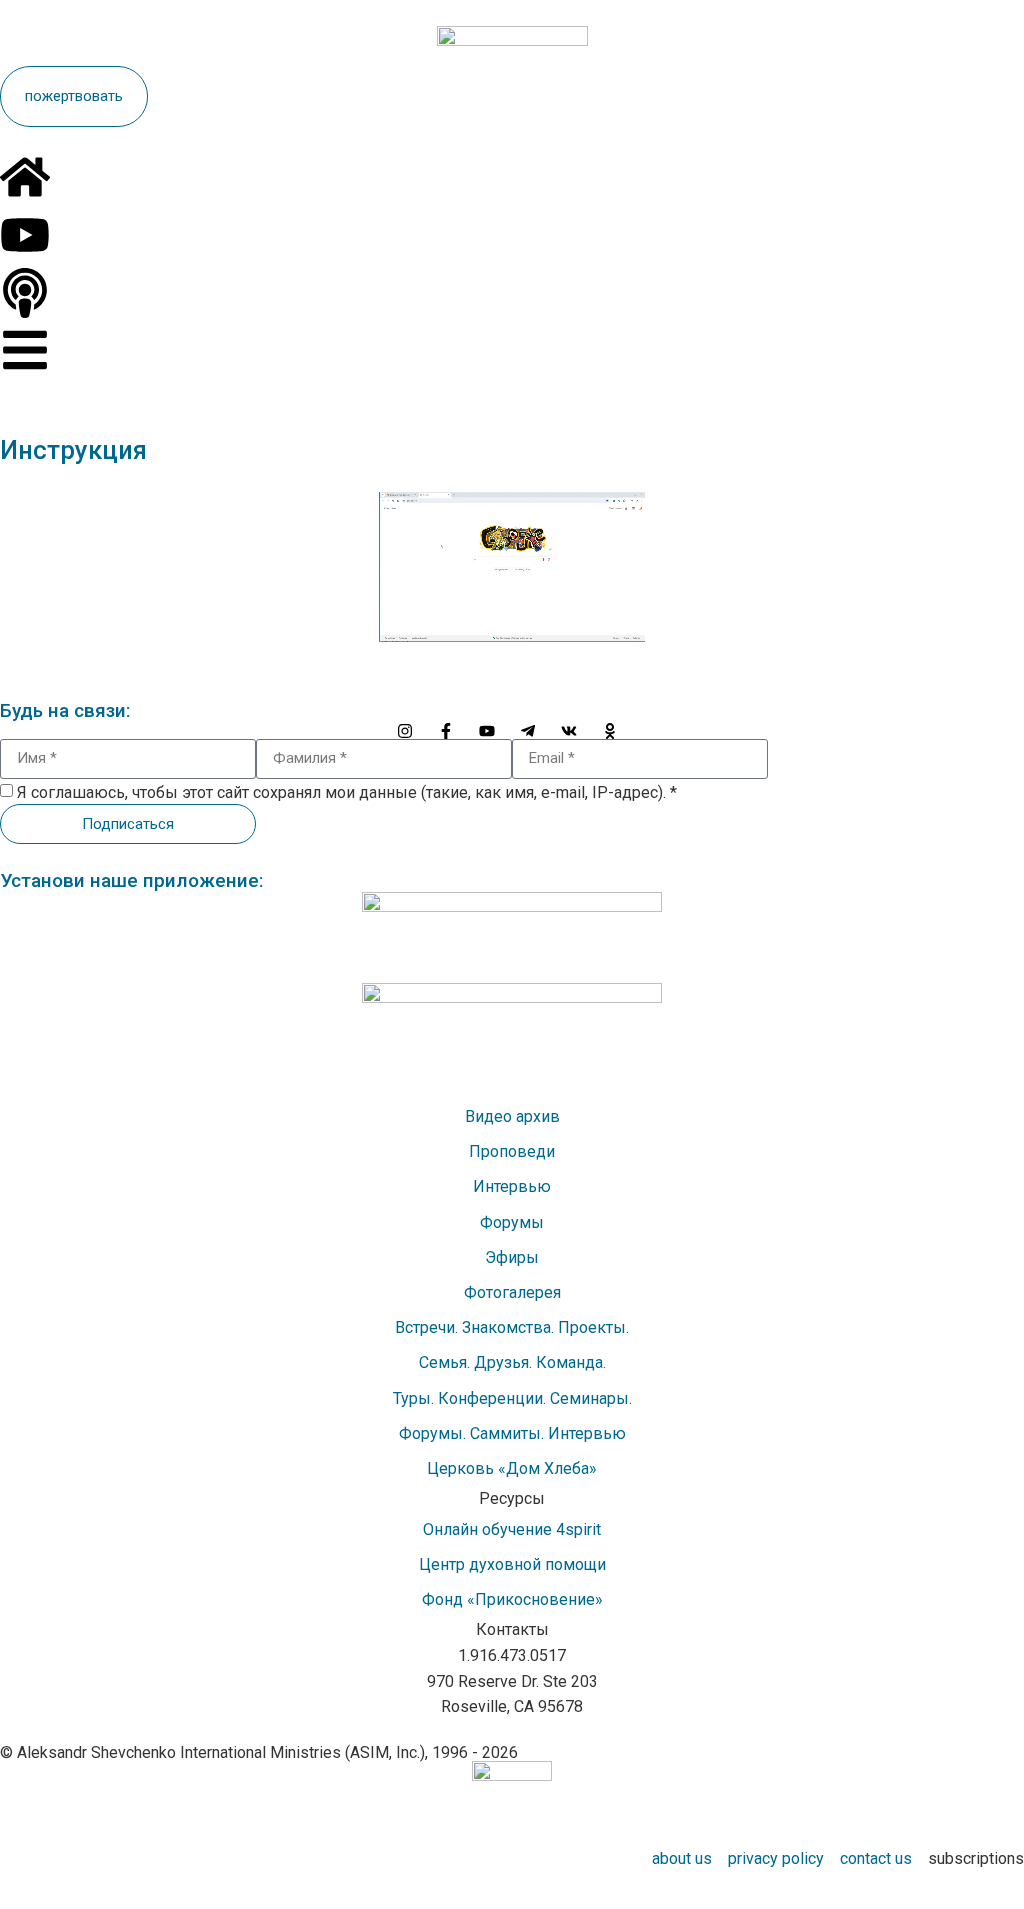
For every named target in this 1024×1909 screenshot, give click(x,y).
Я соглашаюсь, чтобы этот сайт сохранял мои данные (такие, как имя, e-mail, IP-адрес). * (347, 792)
